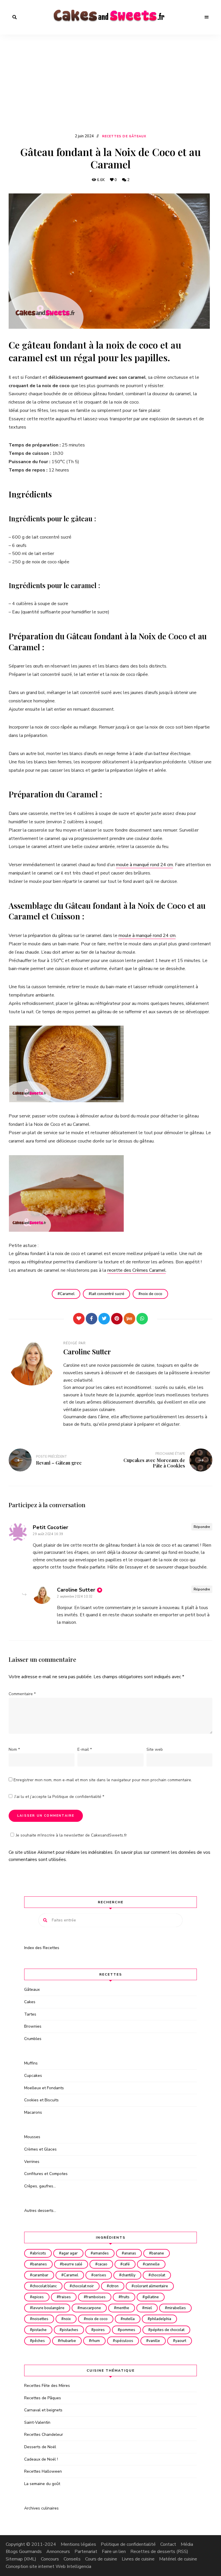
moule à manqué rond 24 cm (144, 865)
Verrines (32, 2162)
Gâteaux (32, 1989)
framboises (96, 2297)
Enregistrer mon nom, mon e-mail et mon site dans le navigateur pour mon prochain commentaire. (103, 1780)
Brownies (33, 2026)
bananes (40, 2264)
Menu (207, 17)
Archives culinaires (41, 2508)
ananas (130, 2253)
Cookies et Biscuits (41, 2100)
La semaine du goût (42, 2484)
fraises (65, 2297)
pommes (128, 2330)
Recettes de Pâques (43, 2398)
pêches (39, 2341)
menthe (123, 2308)
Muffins (31, 2063)
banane (158, 2253)
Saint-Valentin (37, 2422)
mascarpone (90, 2308)
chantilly (128, 2275)
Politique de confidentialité (77, 1797)
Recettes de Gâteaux (124, 136)
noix (67, 2319)
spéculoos (124, 2341)
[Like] (79, 1319)
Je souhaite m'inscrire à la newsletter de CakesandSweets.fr (71, 1835)
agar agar (69, 2253)
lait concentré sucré (108, 1294)
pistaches (70, 2330)
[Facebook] (92, 1319)
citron (114, 2286)
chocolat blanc (44, 2286)
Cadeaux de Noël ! (41, 2459)
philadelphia (161, 2319)
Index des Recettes (42, 1948)
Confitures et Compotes (46, 2174)
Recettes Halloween (43, 2471)
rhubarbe (68, 2341)
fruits (125, 2297)
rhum (96, 2341)
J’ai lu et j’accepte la (59, 1797)
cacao (102, 2264)
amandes (101, 2253)
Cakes (30, 2002)
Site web (155, 1749)
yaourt (181, 2341)
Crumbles (33, 2039)
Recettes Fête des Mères (47, 2386)
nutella (129, 2319)
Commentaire (22, 1694)
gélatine (152, 2297)
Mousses (32, 2137)
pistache (39, 2330)
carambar (40, 2275)
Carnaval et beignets (43, 2410)
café (126, 2264)
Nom (14, 1749)
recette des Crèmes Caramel (137, 1270)
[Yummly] (129, 1319)
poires (99, 2330)
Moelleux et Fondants (44, 2088)
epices (38, 2297)
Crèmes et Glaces (40, 2149)
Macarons (33, 2112)
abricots (39, 2253)
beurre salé (72, 2264)
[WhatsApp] (142, 1319)
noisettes (40, 2319)
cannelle (152, 2264)
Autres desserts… (40, 2211)
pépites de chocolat (167, 2330)
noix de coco (152, 1294)
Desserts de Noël (40, 2447)
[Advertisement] (110, 89)
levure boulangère (48, 2308)
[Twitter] (104, 1319)
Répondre (202, 1527)
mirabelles (177, 2308)
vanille (154, 2341)
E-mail (85, 1749)
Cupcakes (33, 2076)
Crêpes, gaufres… (40, 2186)
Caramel (67, 1294)
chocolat (158, 2275)
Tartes (30, 2014)
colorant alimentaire (151, 2286)
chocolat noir (83, 2286)
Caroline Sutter (87, 1351)
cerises (100, 2275)
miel (148, 2308)
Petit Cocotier (51, 1527)
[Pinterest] (117, 1319)
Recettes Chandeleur (44, 2435)
